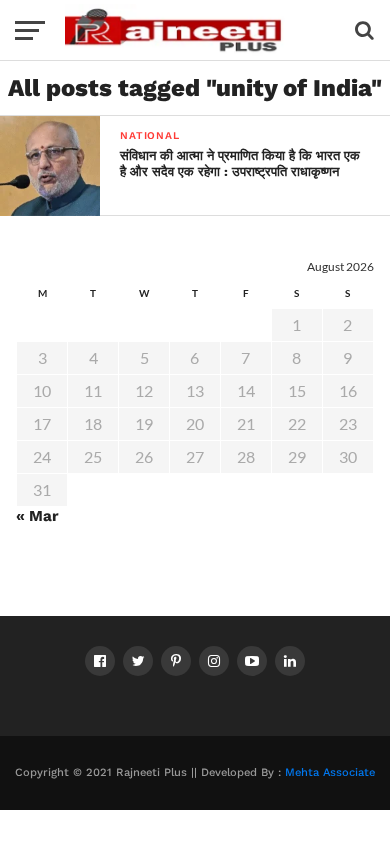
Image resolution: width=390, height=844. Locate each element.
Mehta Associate (330, 772)
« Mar (37, 516)
